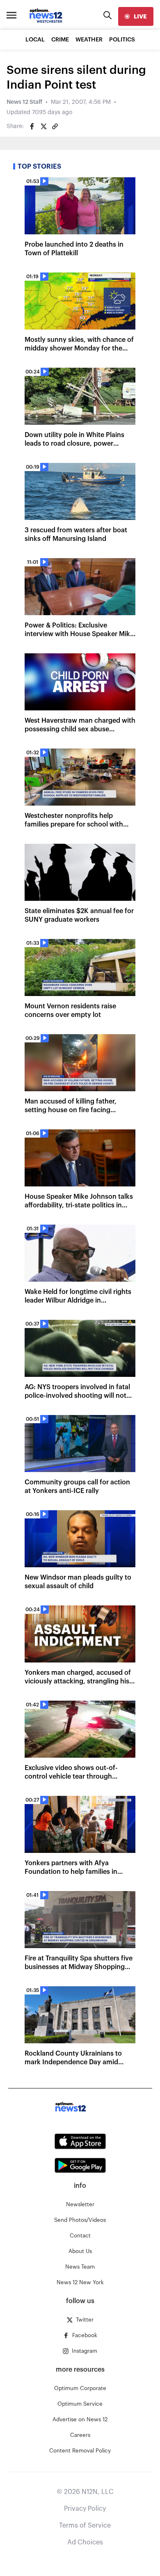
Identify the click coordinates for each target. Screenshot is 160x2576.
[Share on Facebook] (32, 126)
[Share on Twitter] (43, 126)
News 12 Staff (24, 102)
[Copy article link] (55, 126)
